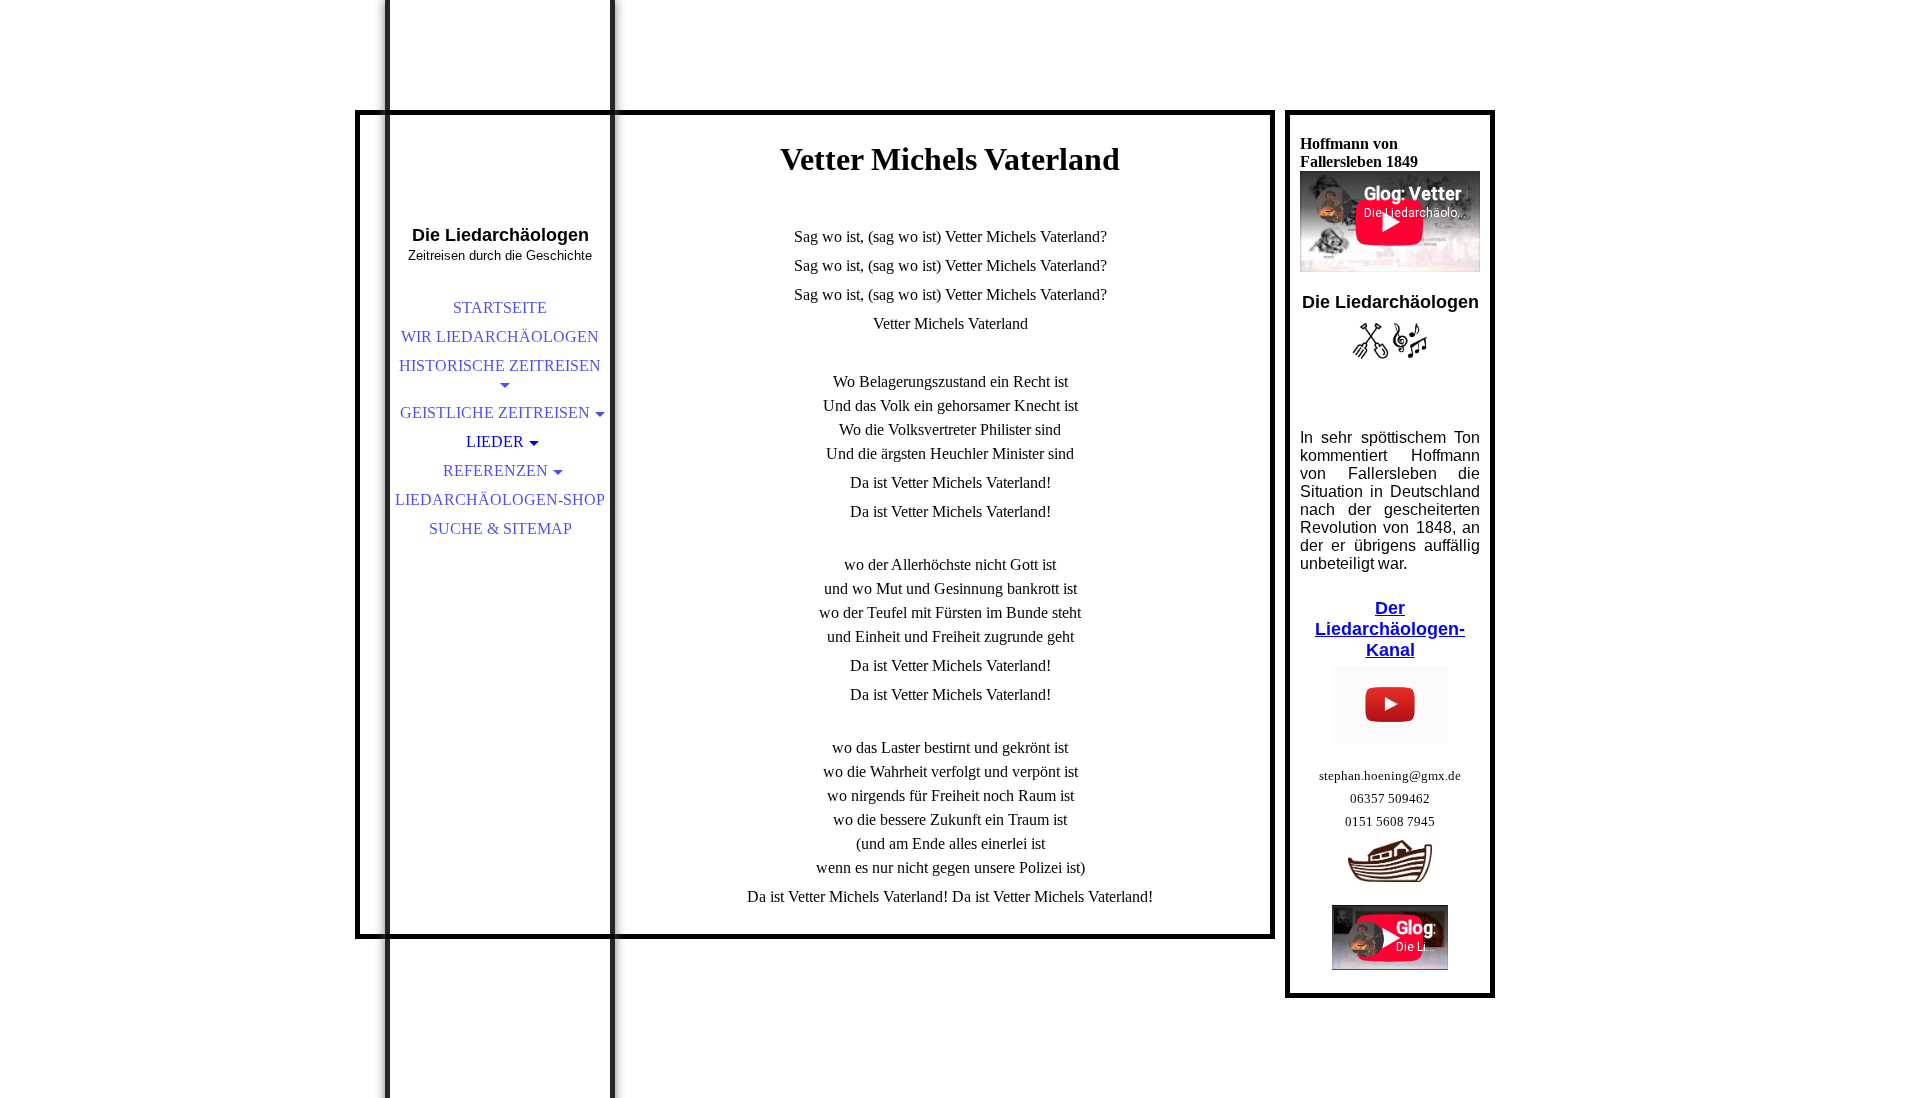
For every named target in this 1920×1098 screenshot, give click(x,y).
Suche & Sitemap (500, 528)
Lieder (495, 441)
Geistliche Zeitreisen (495, 412)
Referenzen (495, 470)
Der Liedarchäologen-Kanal (1390, 629)
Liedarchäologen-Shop (500, 499)
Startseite (500, 307)
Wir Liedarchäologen (500, 336)
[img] (500, 140)
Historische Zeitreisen (500, 365)
